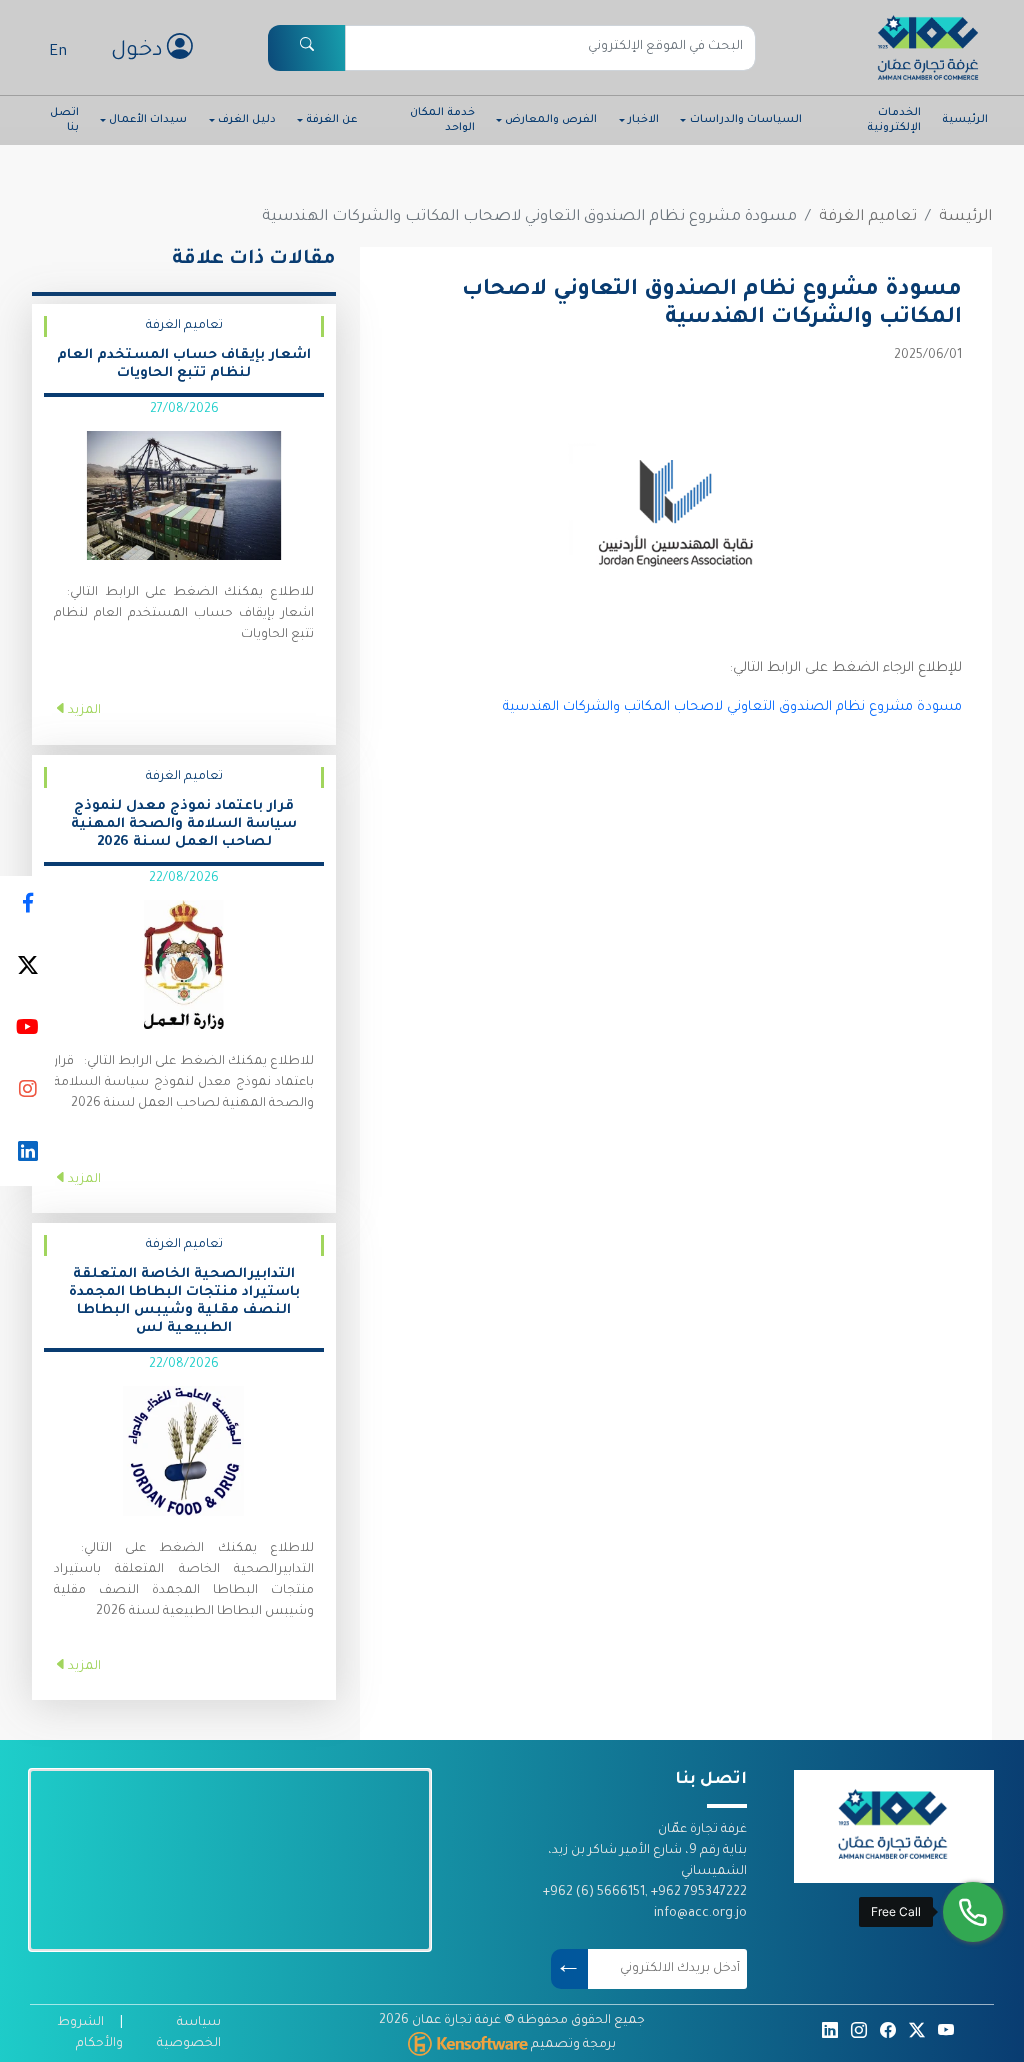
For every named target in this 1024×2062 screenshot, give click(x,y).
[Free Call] (973, 1912)
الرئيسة (965, 217)
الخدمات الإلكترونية (894, 120)
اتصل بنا (64, 120)
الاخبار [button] (643, 120)
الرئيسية (965, 120)
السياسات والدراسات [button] (746, 120)
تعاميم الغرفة (868, 217)
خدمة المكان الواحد (442, 120)
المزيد (84, 711)
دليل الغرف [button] (247, 120)
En (58, 52)
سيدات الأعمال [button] (148, 120)
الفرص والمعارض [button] (551, 120)
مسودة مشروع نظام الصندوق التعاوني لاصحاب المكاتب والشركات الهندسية (724, 707)
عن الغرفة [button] (331, 120)
